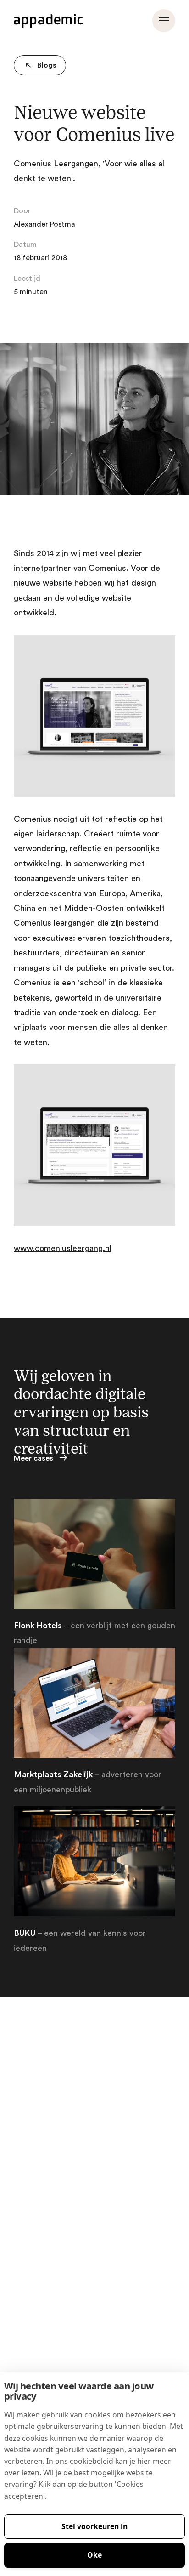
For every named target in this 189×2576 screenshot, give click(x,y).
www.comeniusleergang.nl (63, 1248)
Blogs (47, 65)
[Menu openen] (164, 21)
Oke (94, 2555)
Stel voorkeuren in (94, 2526)
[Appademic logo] (48, 21)
